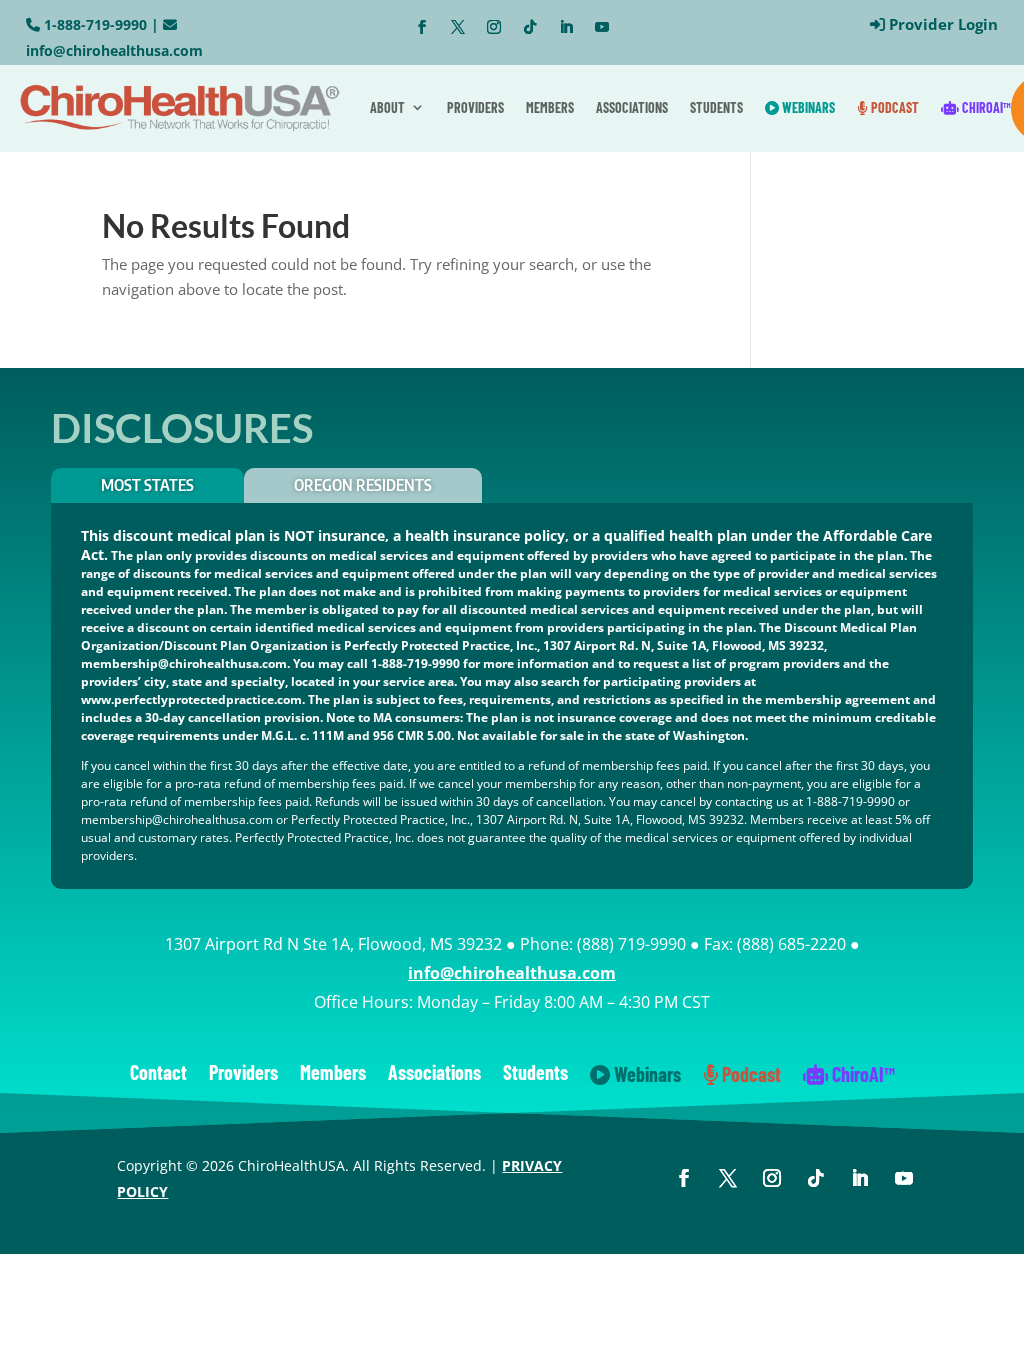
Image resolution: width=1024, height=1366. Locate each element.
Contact (158, 1074)
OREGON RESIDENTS (363, 485)
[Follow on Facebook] (422, 27)
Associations (632, 107)
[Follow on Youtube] (602, 27)
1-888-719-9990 (95, 24)
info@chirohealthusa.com (114, 50)
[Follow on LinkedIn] (566, 27)
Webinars (807, 107)
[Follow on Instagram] (494, 27)
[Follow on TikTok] (530, 27)
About (387, 107)
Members (550, 107)
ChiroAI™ (985, 107)
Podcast (893, 107)
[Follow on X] (458, 27)
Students (716, 107)
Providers (475, 107)
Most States (147, 485)
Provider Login (943, 24)
